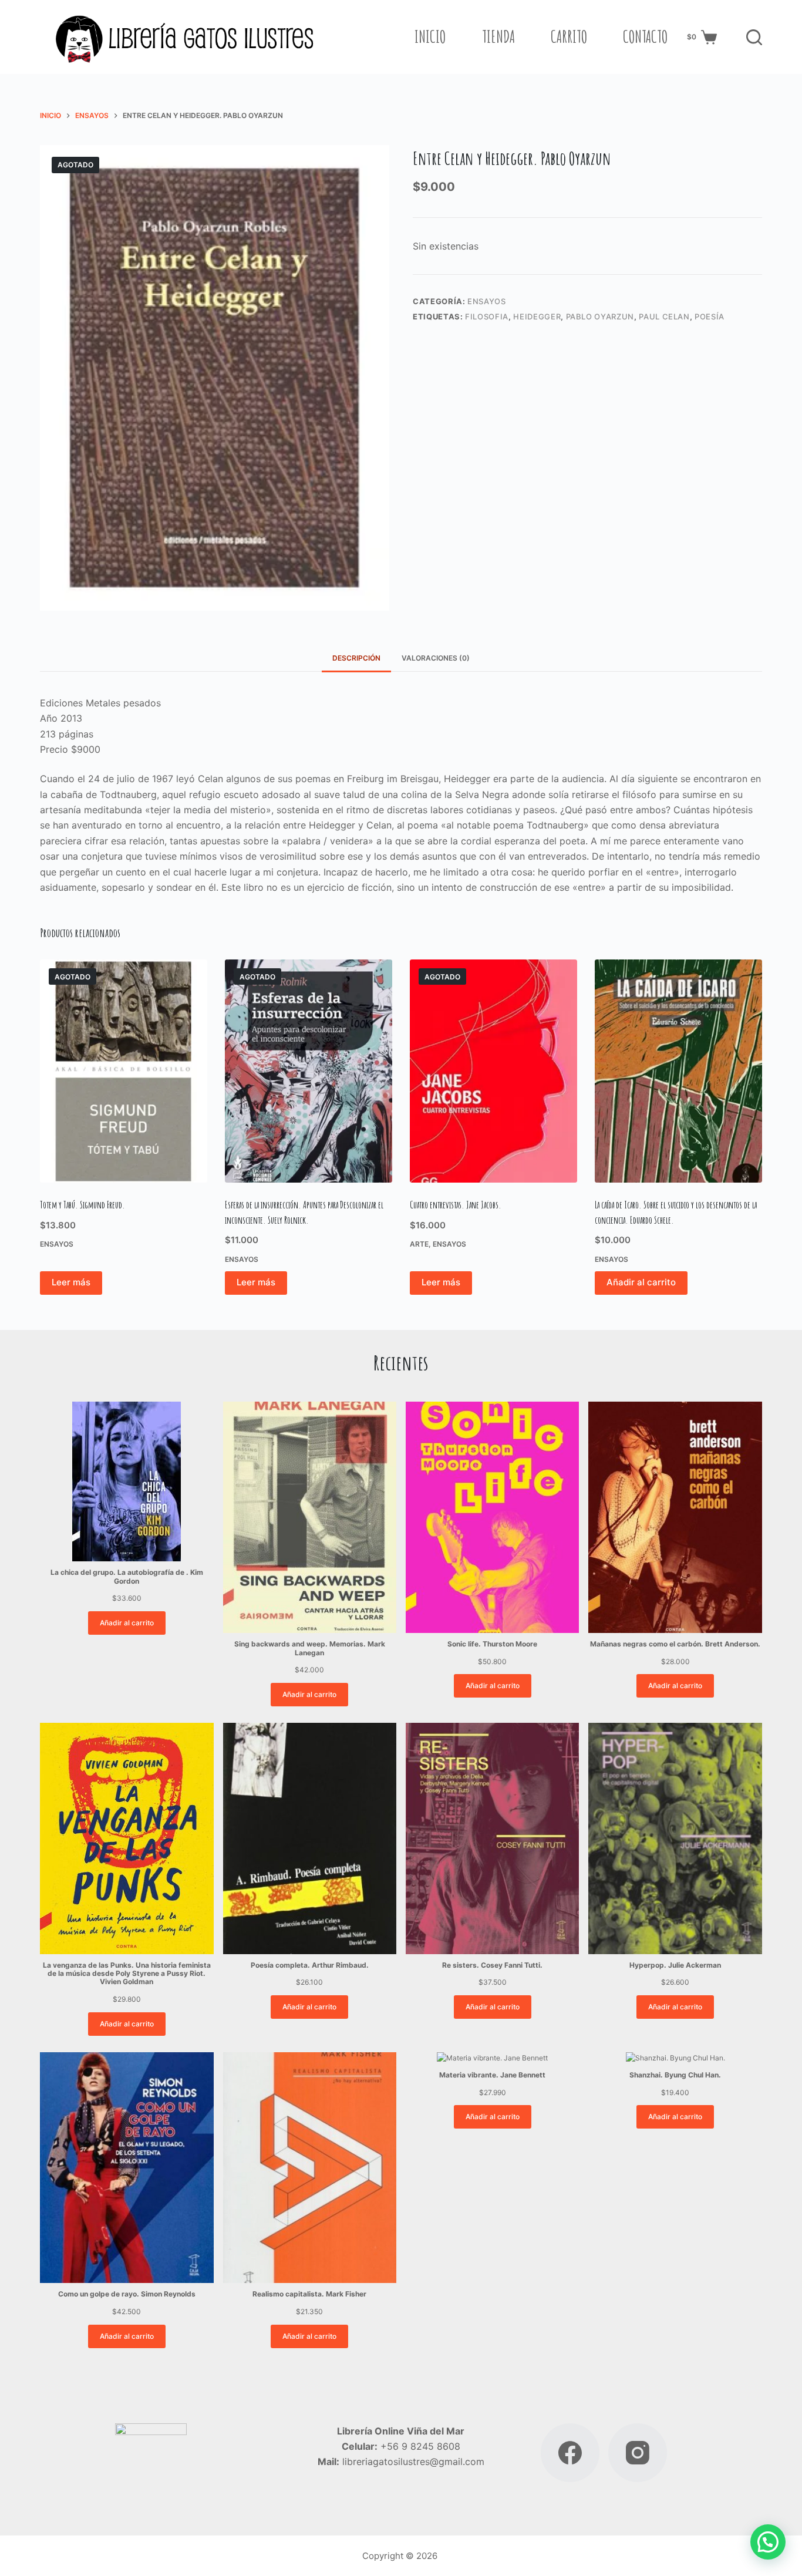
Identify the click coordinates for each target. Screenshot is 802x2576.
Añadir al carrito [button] (641, 1282)
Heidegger (537, 316)
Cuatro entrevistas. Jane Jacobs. (456, 1205)
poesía (710, 316)
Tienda (498, 36)
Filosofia (487, 316)
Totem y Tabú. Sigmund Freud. (82, 1205)
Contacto (645, 36)
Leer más (71, 1282)
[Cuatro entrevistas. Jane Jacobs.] (493, 1071)
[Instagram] (638, 2453)
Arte (419, 1244)
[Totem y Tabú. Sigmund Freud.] (124, 1071)
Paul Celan (664, 316)
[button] (768, 2542)
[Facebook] (570, 2453)
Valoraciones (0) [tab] (436, 658)
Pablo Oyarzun (600, 316)
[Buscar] (754, 37)
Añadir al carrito (127, 1623)
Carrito (569, 36)
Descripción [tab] (356, 658)
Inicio (430, 36)
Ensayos (487, 301)
